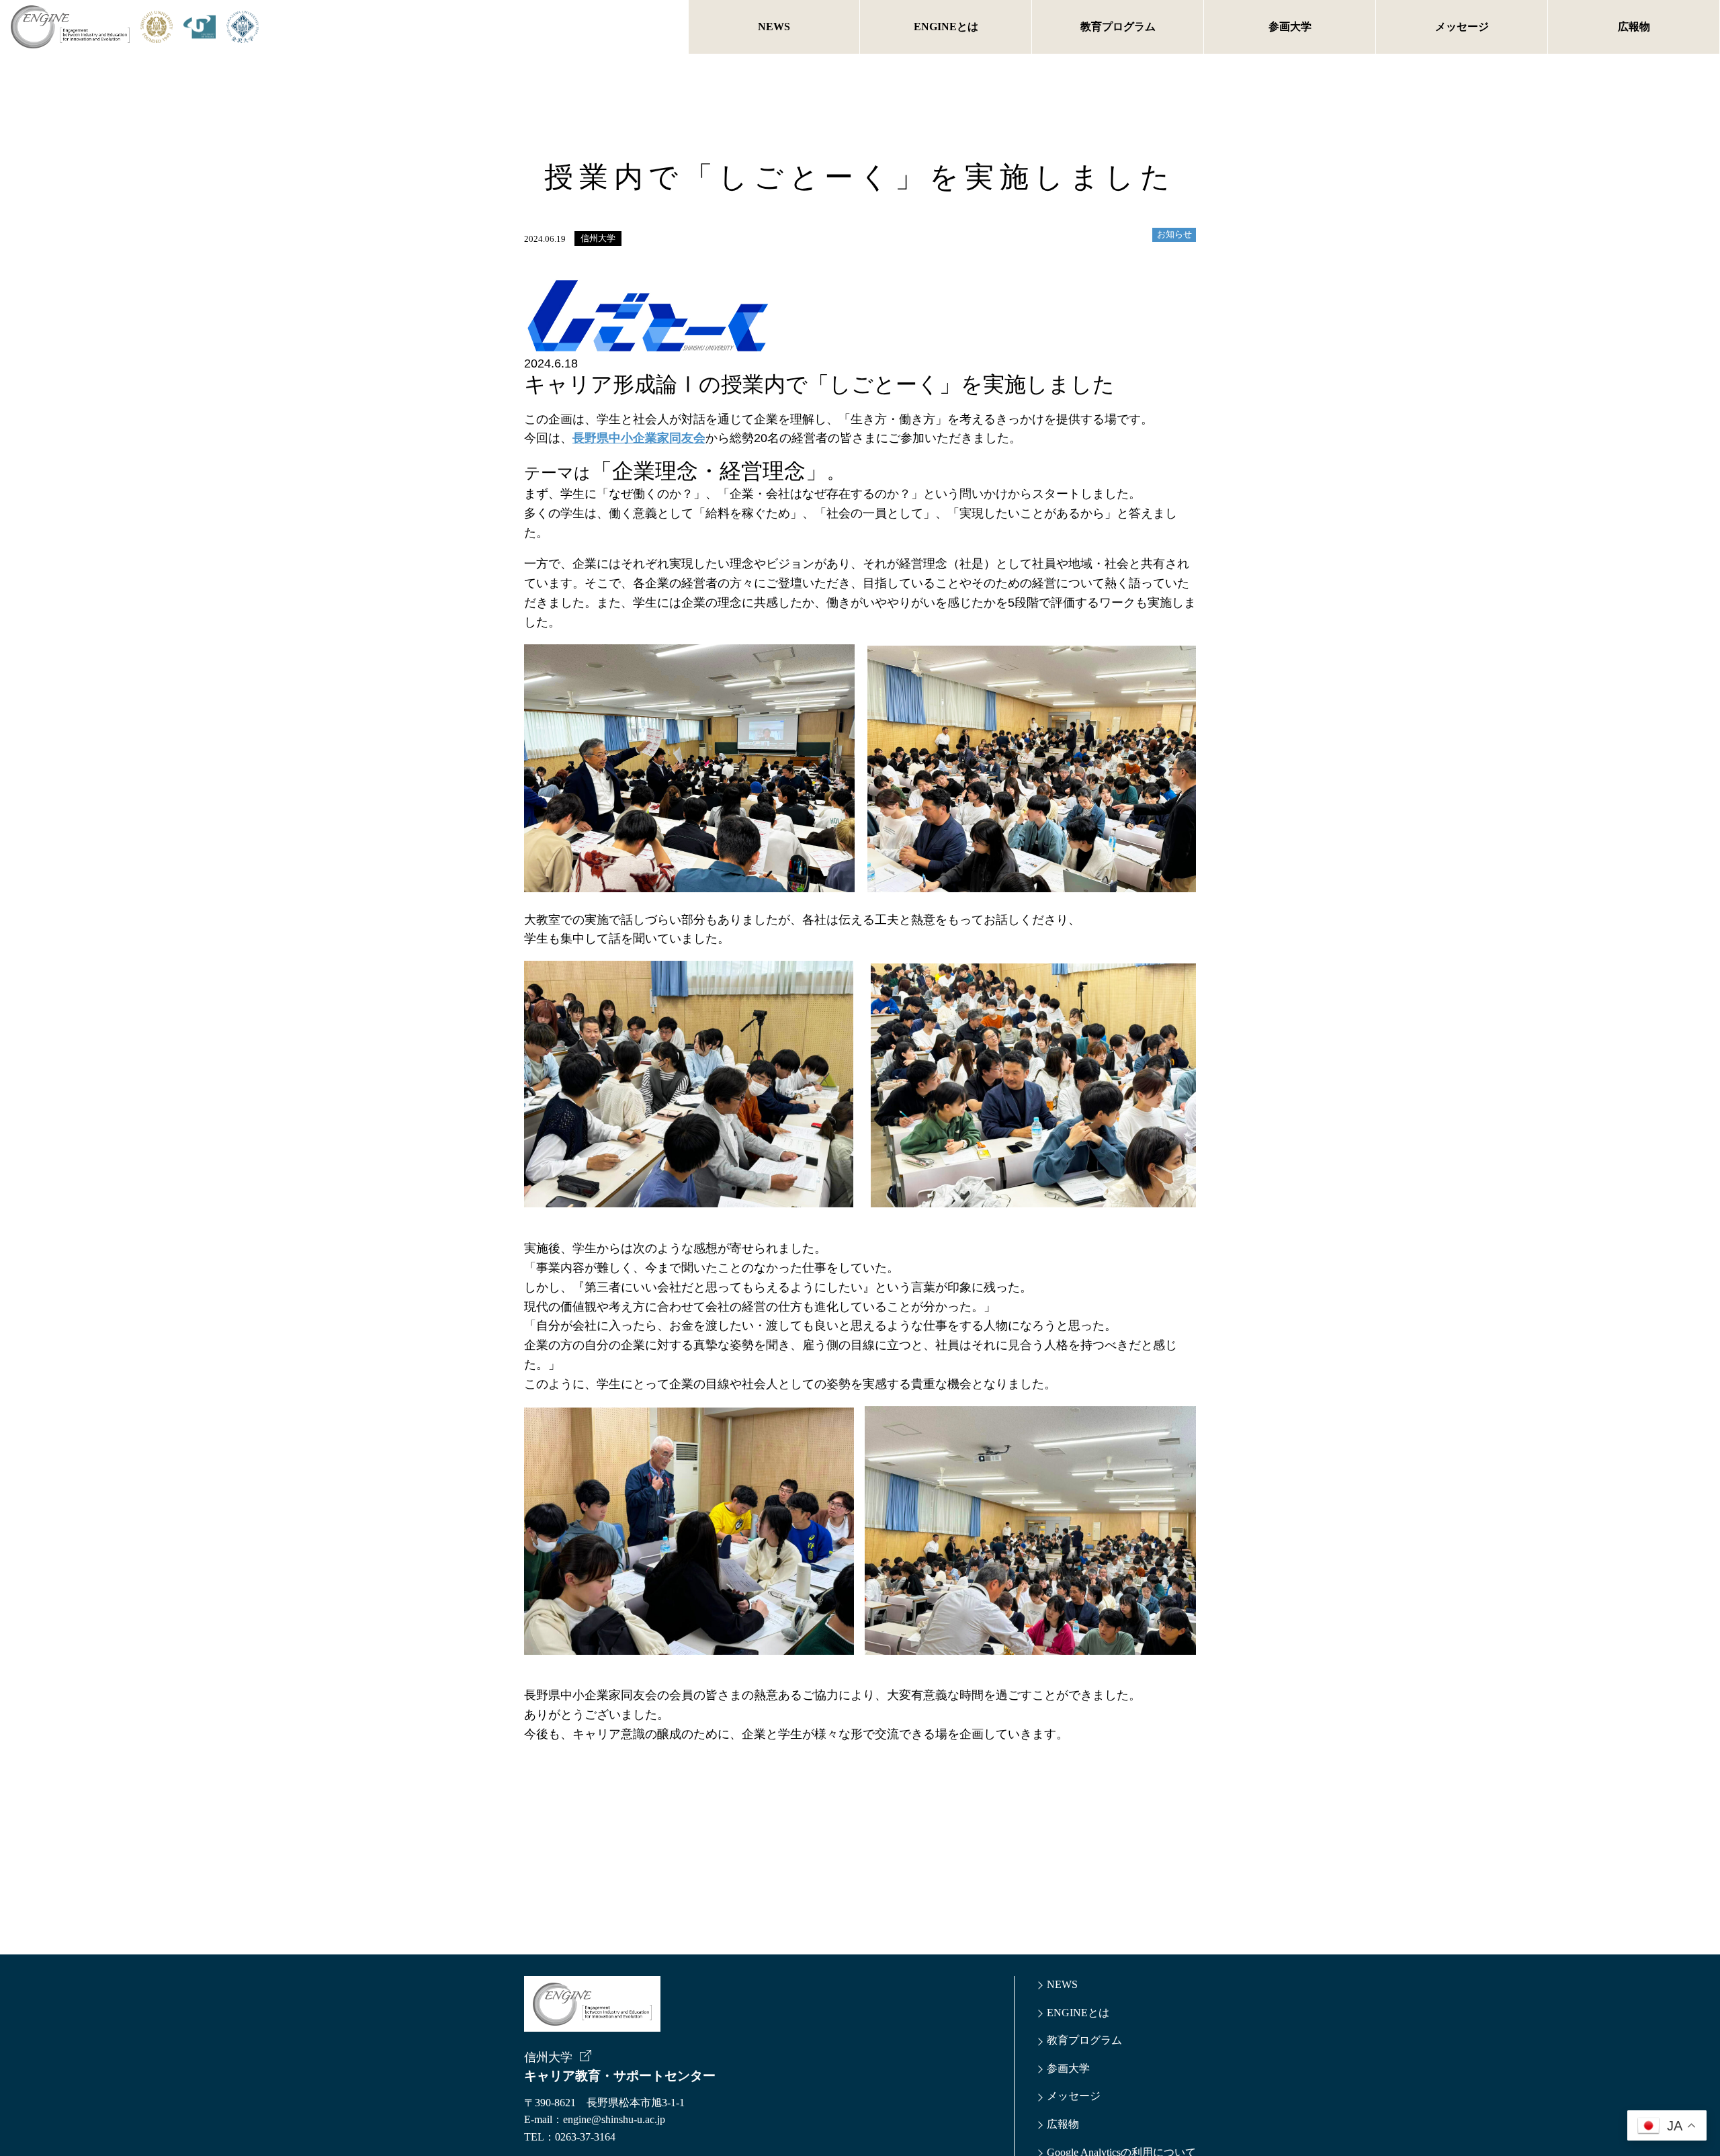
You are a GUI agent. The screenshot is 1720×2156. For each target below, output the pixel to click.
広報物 (1634, 27)
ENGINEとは (946, 27)
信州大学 (598, 239)
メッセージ (1462, 27)
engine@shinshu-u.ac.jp (614, 2119)
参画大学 (1290, 27)
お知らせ (1174, 234)
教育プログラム (1118, 27)
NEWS (774, 27)
